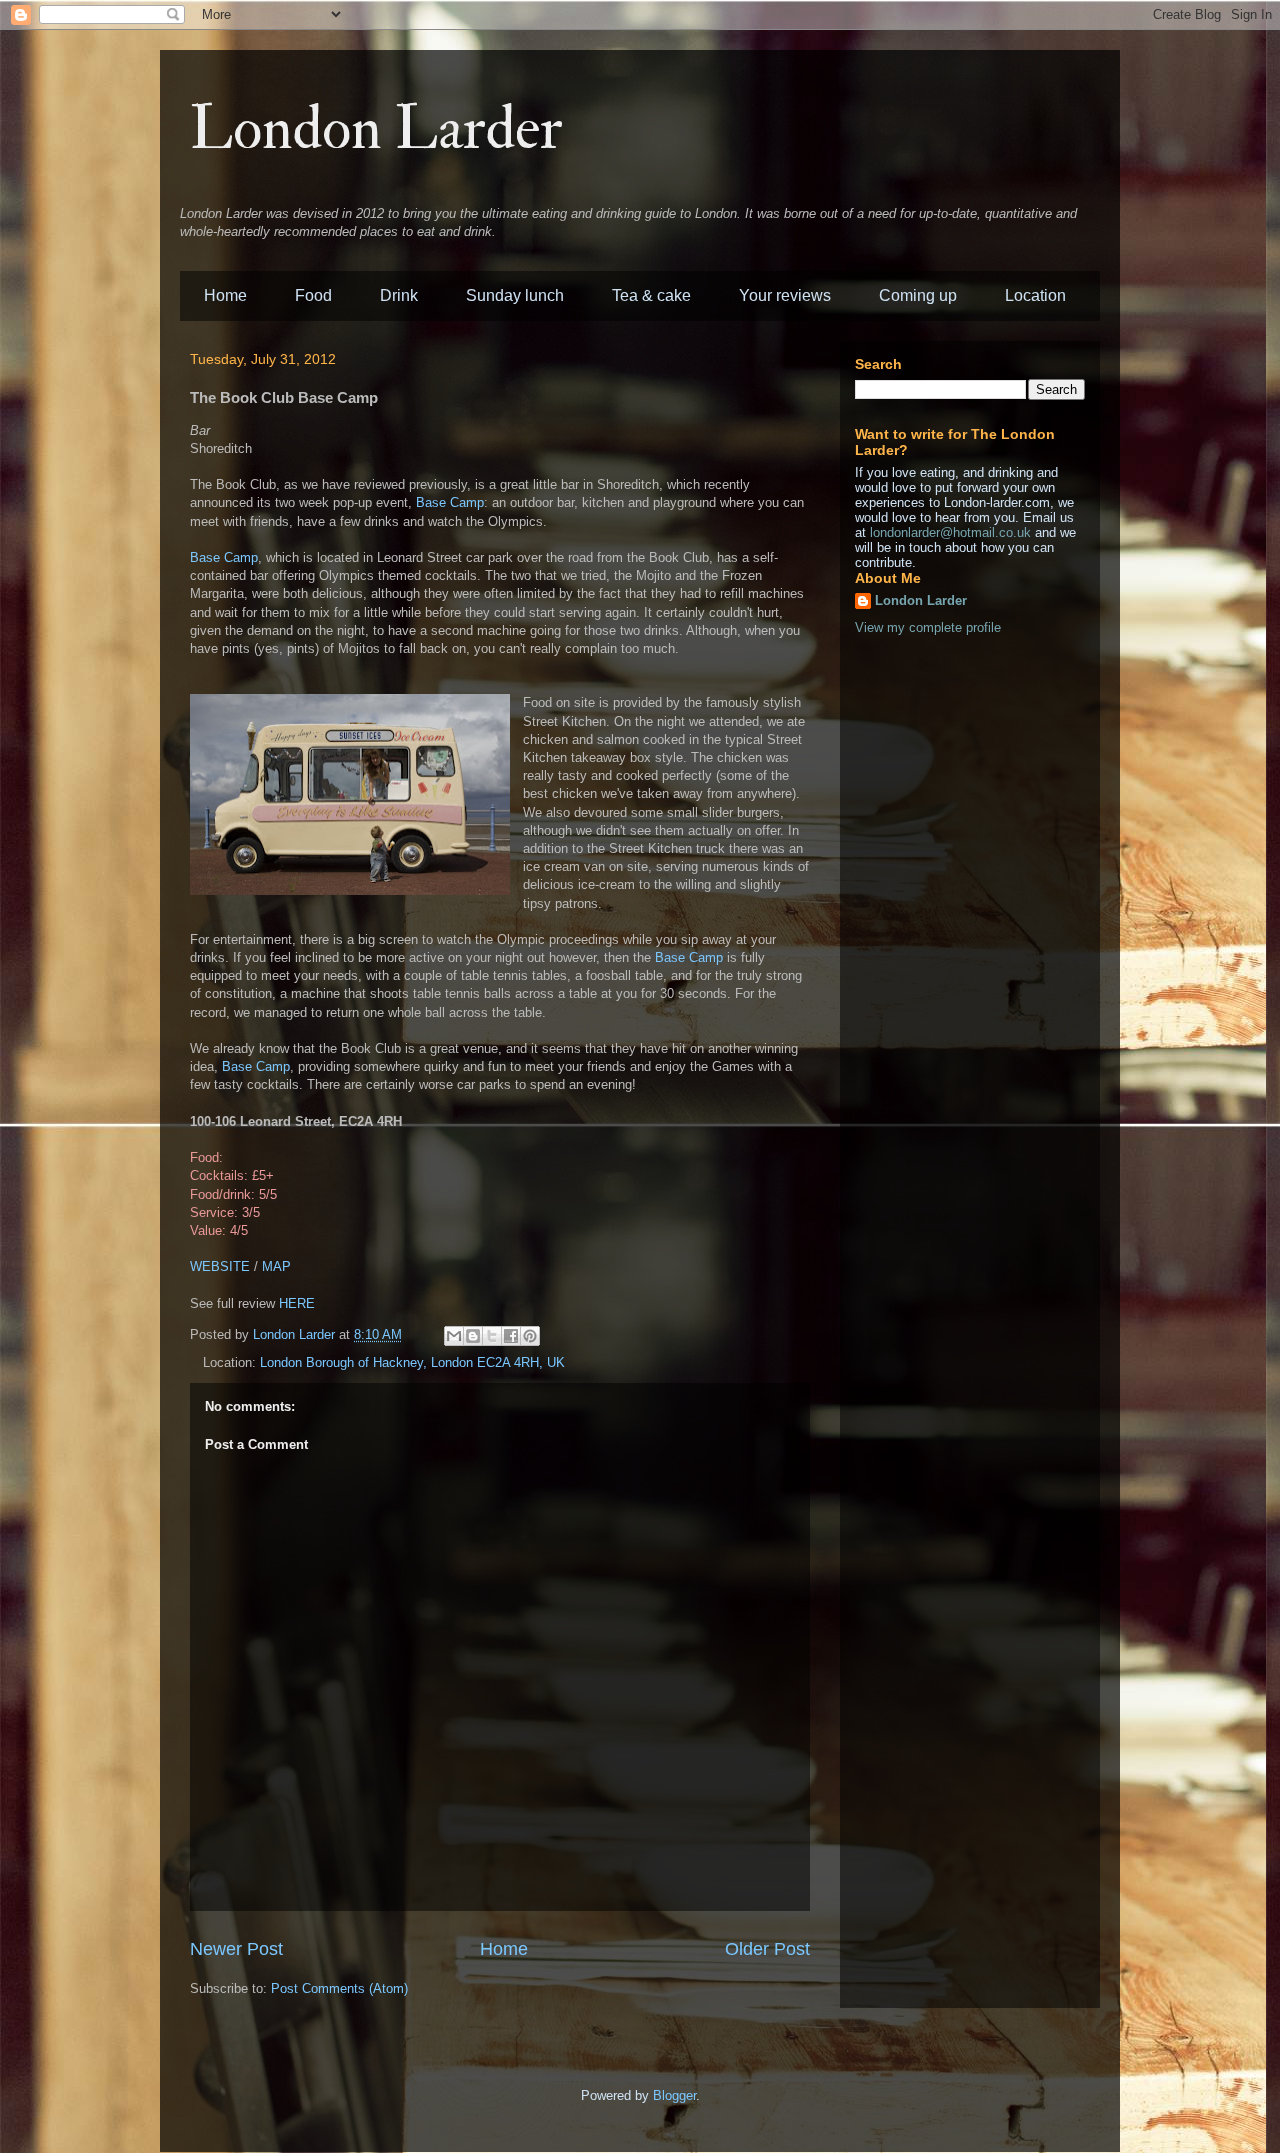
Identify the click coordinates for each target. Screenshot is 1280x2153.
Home (225, 295)
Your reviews (785, 295)
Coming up (918, 295)
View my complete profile (928, 627)
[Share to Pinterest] (530, 1336)
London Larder (376, 129)
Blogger (674, 2095)
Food (313, 295)
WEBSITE (220, 1266)
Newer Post (236, 1949)
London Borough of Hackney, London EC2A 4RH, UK (412, 1362)
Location (1035, 295)
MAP (276, 1266)
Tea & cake (651, 295)
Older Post (767, 1949)
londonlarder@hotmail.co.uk (950, 532)
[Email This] (454, 1336)
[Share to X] (492, 1336)
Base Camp (450, 502)
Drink (399, 295)
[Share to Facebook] (511, 1336)
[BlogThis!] (473, 1336)
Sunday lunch (515, 295)
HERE (297, 1303)
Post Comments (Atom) (339, 1988)
